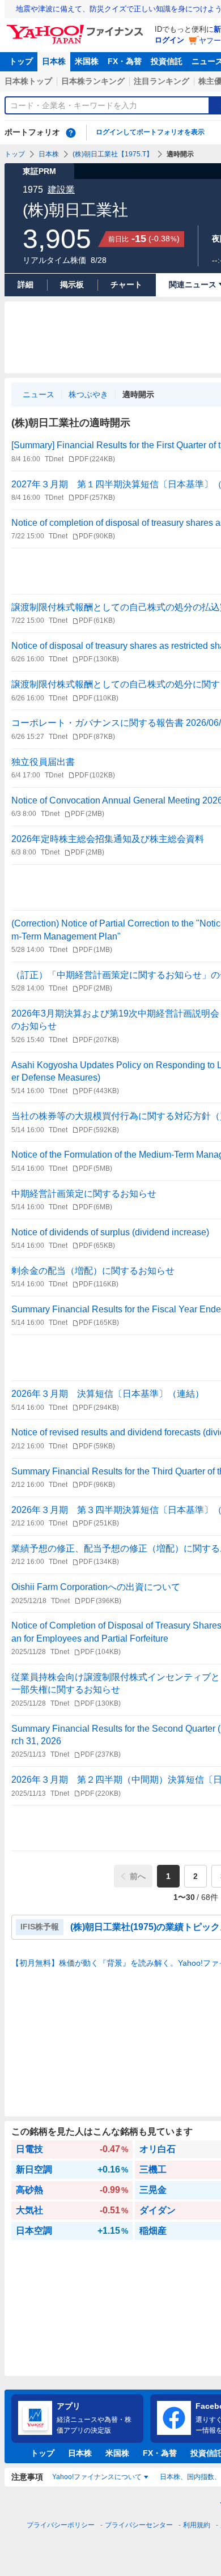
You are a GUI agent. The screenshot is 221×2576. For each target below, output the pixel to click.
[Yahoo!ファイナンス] (77, 28)
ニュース (39, 394)
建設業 (61, 190)
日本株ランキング (93, 81)
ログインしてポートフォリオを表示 (150, 132)
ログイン (169, 40)
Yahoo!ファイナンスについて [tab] (97, 2477)
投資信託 (167, 61)
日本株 (54, 61)
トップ (21, 61)
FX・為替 (125, 61)
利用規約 (197, 2525)
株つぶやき (88, 394)
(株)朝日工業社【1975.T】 (113, 154)
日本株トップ (28, 81)
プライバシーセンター (139, 2525)
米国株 (87, 61)
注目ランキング (161, 81)
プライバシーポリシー (61, 2525)
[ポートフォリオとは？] (71, 133)
